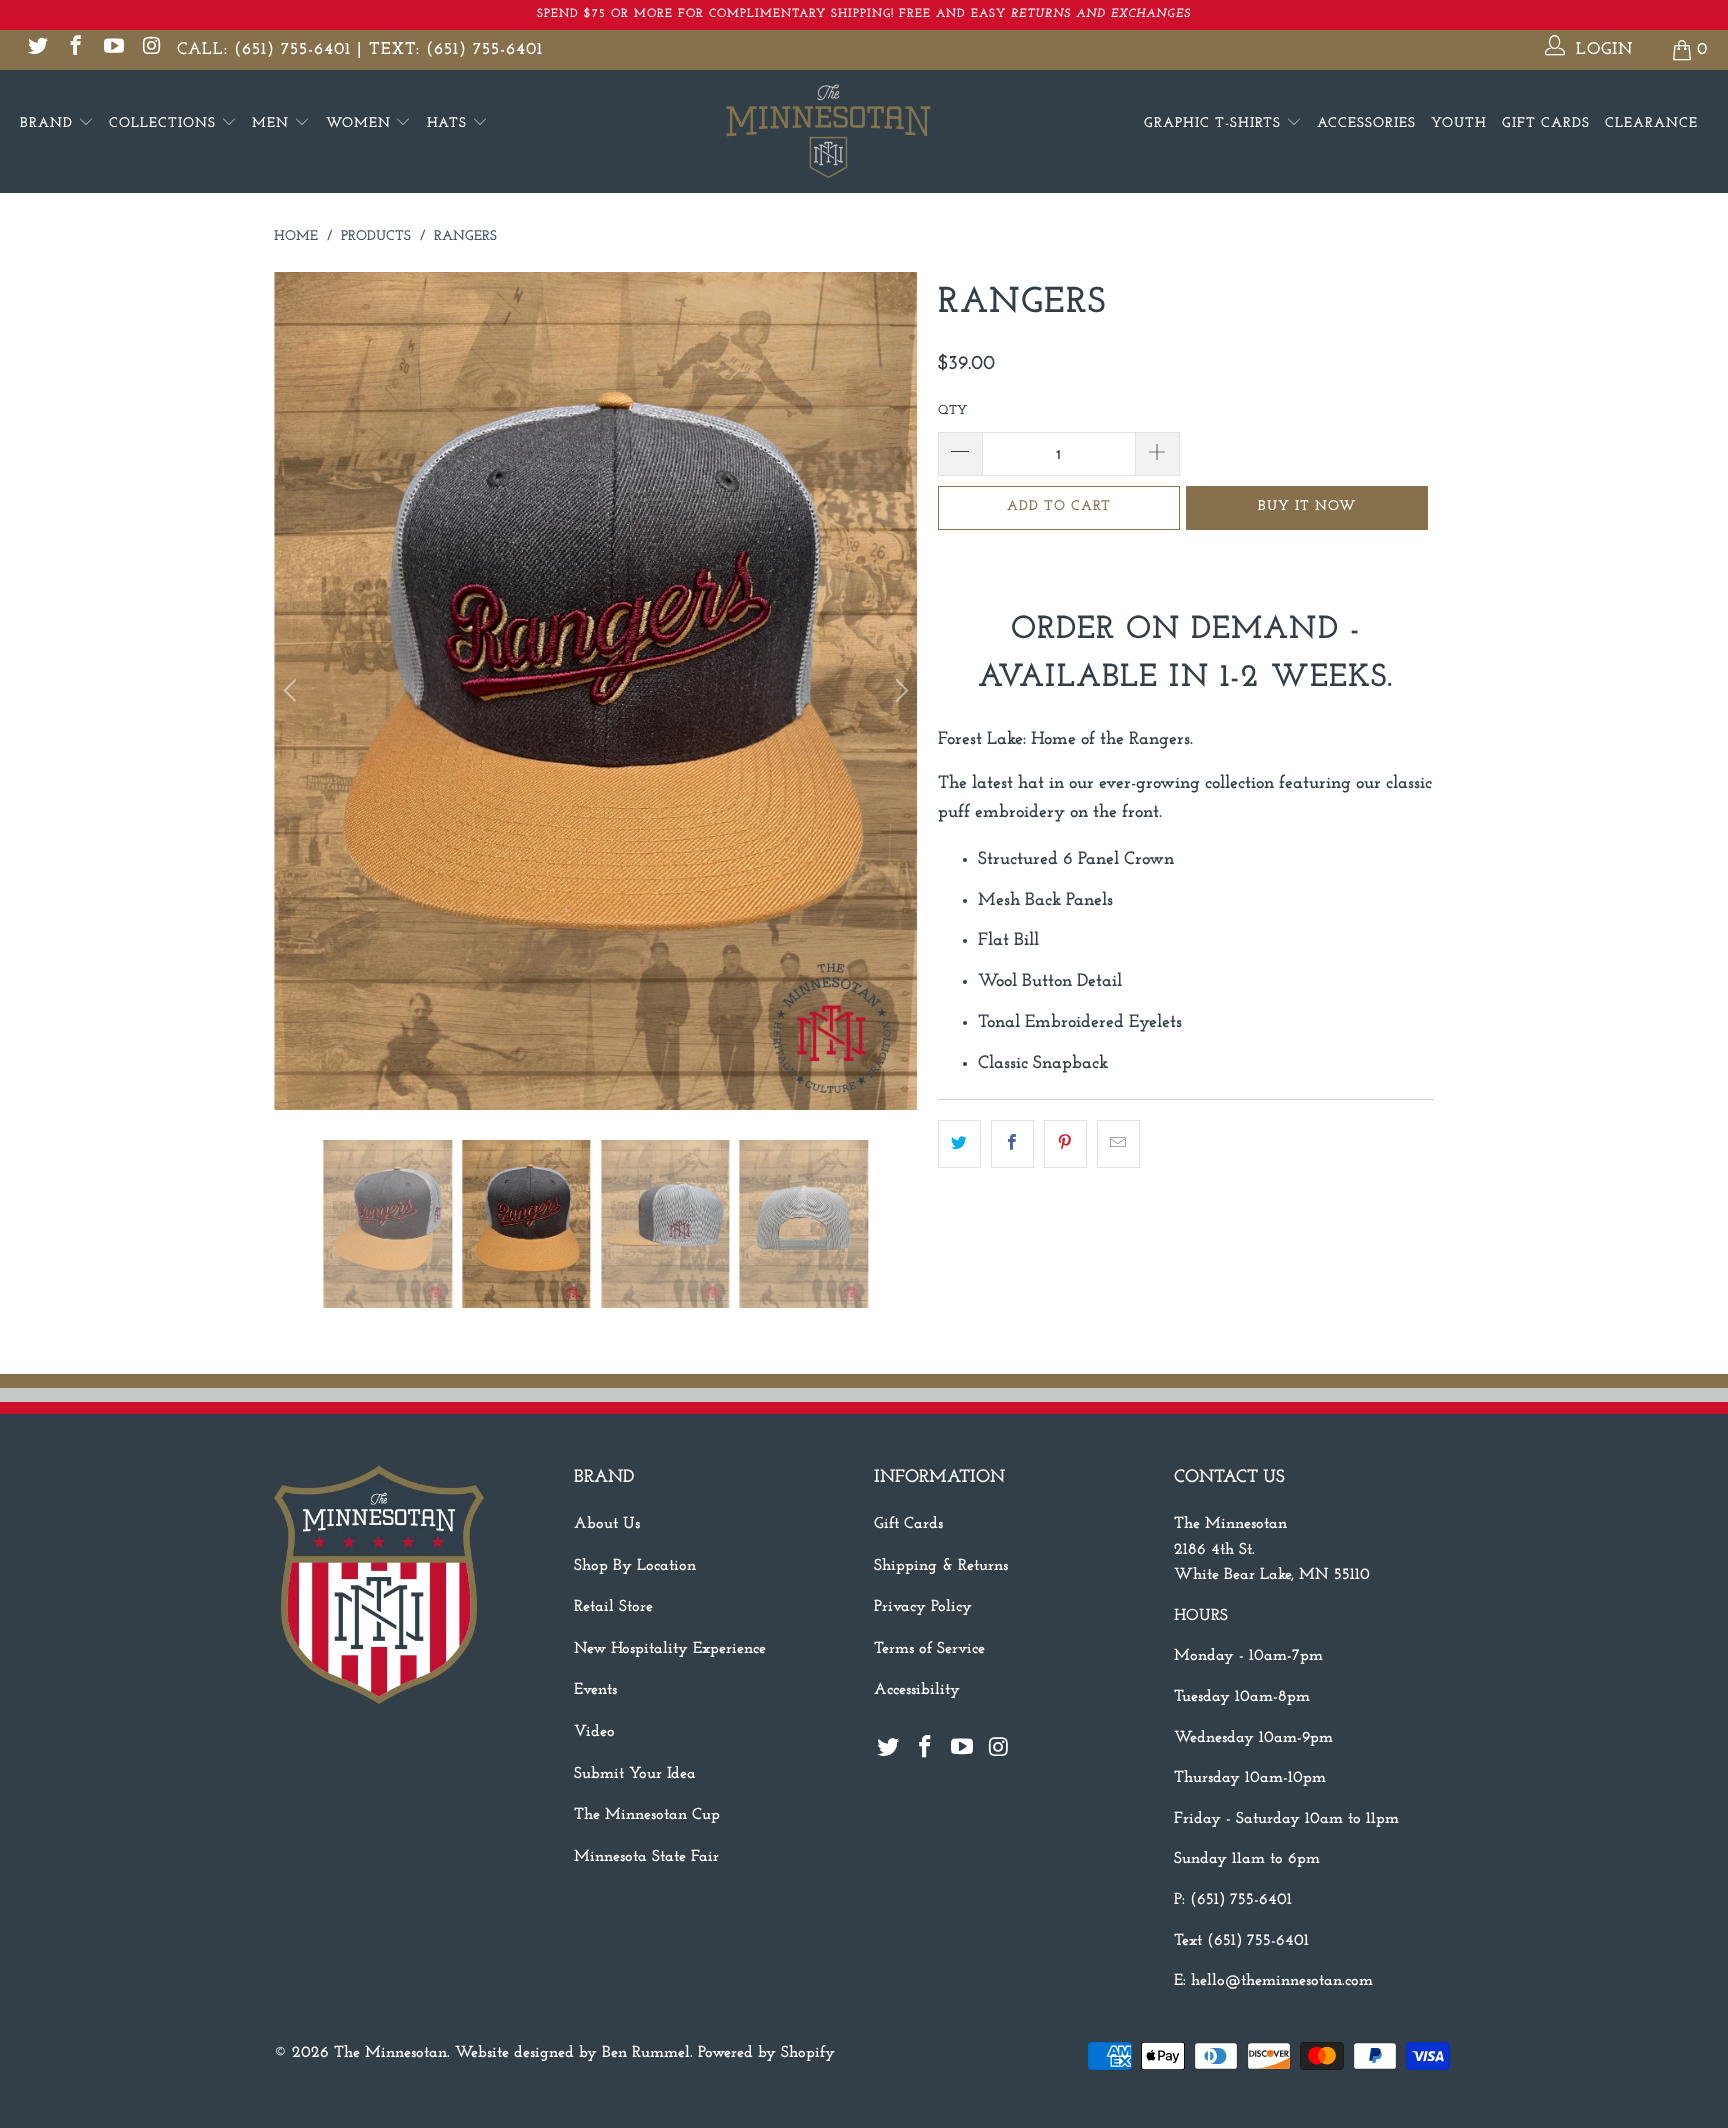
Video (594, 1732)
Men (273, 123)
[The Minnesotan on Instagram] (150, 49)
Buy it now (1307, 506)
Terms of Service (929, 1649)
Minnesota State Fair (646, 1857)
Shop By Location (635, 1566)
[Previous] (293, 691)
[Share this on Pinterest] (1065, 1144)
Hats (449, 123)
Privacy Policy (923, 1607)
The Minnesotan (390, 2053)
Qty (952, 410)
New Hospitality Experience (670, 1649)
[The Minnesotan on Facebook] (74, 49)
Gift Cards (1546, 123)
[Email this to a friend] (1118, 1144)
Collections (165, 123)
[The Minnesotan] (864, 131)
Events (595, 1690)
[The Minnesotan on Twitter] (36, 49)
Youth (1459, 123)
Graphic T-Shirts (1215, 123)
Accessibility (917, 1690)
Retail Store (613, 1607)
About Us (607, 1524)
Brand (49, 123)
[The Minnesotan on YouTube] (112, 49)
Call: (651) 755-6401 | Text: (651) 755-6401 (360, 49)
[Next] (899, 691)
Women (361, 123)
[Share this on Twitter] (959, 1144)
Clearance (1651, 123)
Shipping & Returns (941, 1566)
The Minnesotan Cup (647, 1815)
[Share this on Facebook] (1012, 1144)
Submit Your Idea (635, 1774)
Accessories (1366, 123)
